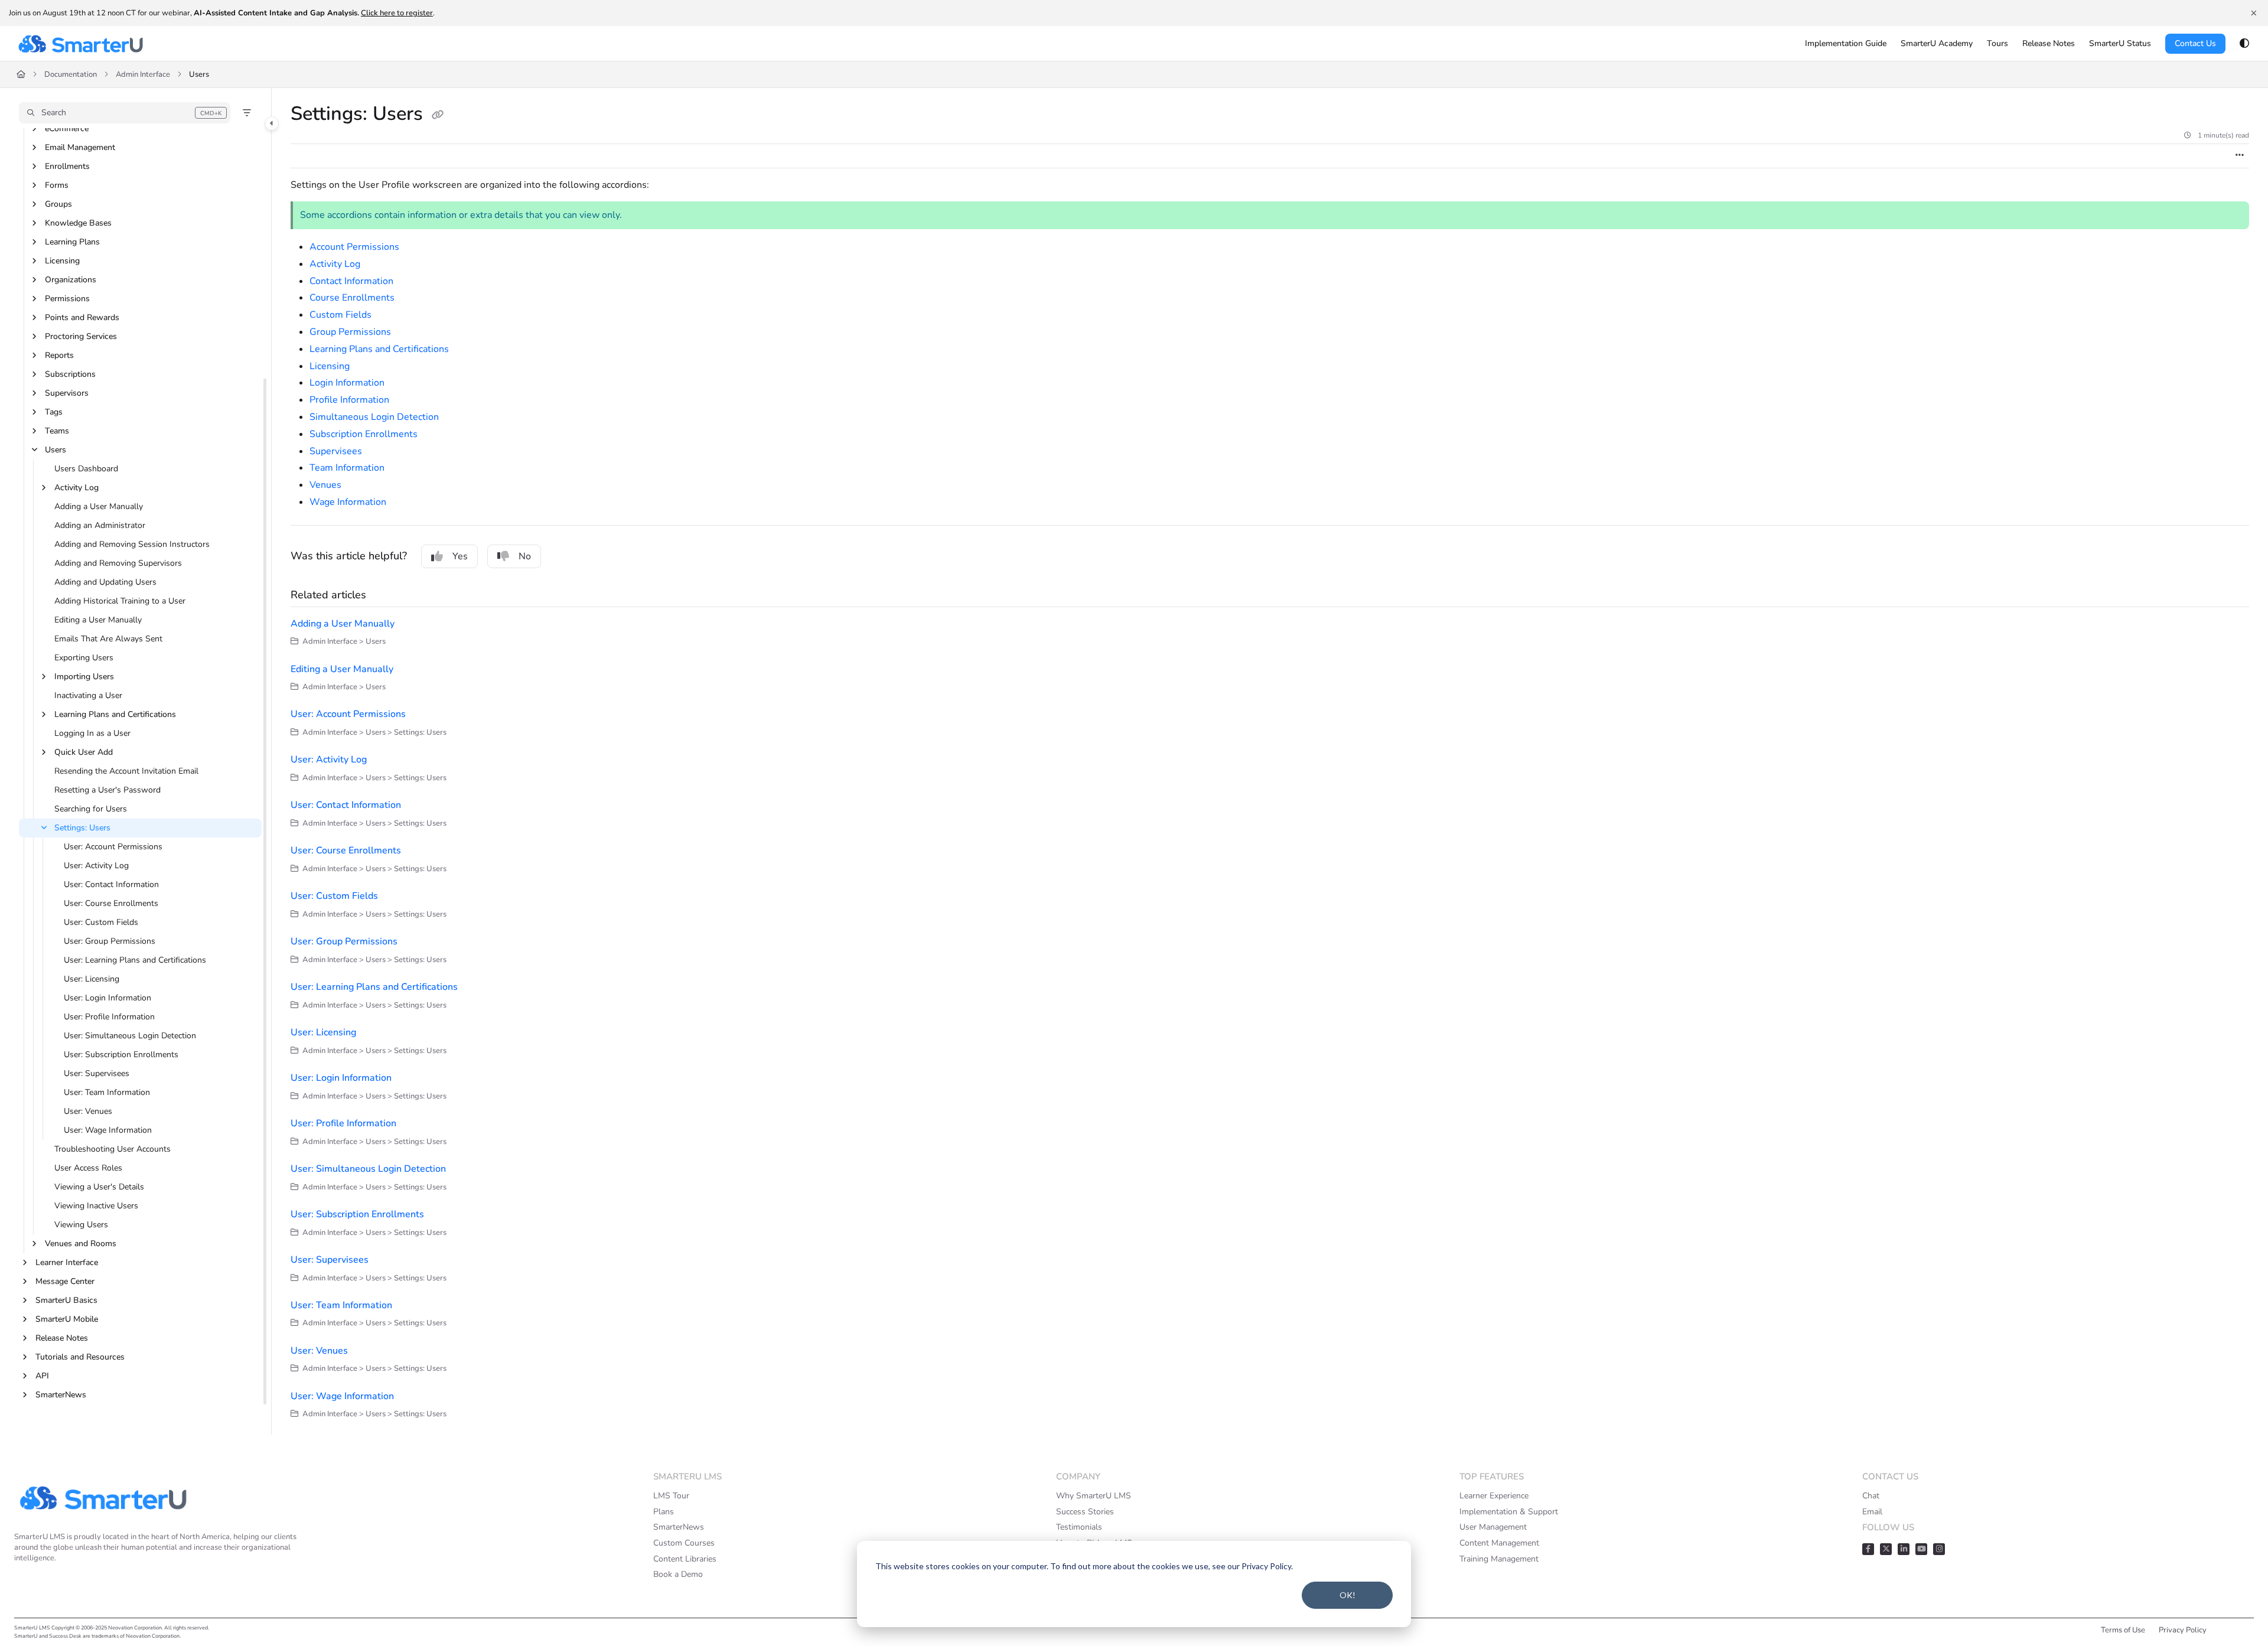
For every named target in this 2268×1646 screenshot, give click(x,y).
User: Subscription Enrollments (121, 1055)
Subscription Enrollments (364, 434)
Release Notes (62, 1338)
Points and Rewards (82, 317)
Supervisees (336, 451)
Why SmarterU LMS (1094, 1496)
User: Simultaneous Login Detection (130, 1036)
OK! (1348, 1595)
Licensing (62, 261)
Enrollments (67, 166)
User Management (1493, 1527)
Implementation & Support (1509, 1512)
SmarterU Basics (66, 1300)
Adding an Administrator (100, 525)
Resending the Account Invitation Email (126, 771)
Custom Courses (684, 1543)
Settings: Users (82, 828)
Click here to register (397, 13)
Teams (57, 431)
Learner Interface (67, 1262)
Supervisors (67, 393)
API (42, 1376)
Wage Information (348, 502)
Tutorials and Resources (80, 1357)
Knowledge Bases (78, 223)
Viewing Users (81, 1225)
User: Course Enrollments (111, 903)
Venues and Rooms (81, 1244)
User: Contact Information (111, 884)
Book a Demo (678, 1574)
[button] (125, 113)
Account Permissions (354, 247)
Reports (59, 355)
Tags (54, 412)
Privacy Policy (2183, 1630)
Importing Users (84, 677)
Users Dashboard (86, 469)
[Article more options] (2240, 156)
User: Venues (88, 1111)
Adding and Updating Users (105, 582)
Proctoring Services (81, 336)
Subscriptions (70, 374)
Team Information (347, 468)
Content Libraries (685, 1559)
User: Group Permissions (110, 941)
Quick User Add (84, 752)
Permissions (67, 299)
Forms (57, 185)
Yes (460, 556)
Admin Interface (143, 74)
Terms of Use (2123, 1630)
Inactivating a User (88, 695)
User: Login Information (107, 998)
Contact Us (2195, 43)
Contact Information (351, 281)
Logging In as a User (92, 733)
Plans (664, 1512)
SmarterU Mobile (67, 1319)
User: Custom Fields (101, 922)
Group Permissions (350, 332)
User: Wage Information (108, 1130)
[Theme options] (2244, 44)
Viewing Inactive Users (96, 1206)
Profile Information (349, 400)
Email (1872, 1512)
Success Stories (1085, 1512)
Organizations (71, 280)
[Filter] (247, 113)
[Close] (2254, 13)
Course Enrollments (352, 298)
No (525, 556)
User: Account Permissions (113, 847)
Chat (1871, 1496)
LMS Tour (671, 1496)
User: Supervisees (97, 1073)
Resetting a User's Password (107, 790)
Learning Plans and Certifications (115, 714)
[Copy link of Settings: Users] (438, 115)
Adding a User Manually (99, 506)
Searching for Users (91, 809)
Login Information (347, 383)
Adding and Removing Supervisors (118, 563)
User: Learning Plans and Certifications (135, 960)
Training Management (1499, 1559)
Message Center (65, 1281)
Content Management (1499, 1543)
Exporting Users (84, 658)
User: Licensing (92, 979)
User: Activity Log (96, 866)
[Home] (80, 44)
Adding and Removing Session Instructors (132, 544)
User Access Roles (88, 1168)
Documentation (71, 74)
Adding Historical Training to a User (120, 601)
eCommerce (67, 128)
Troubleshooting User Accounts (113, 1149)
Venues (325, 485)
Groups (58, 204)
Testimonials (1079, 1527)
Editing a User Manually (98, 620)
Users (199, 74)
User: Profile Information (109, 1017)
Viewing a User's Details (99, 1187)
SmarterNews (61, 1395)
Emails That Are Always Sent (108, 639)
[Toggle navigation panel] (272, 123)
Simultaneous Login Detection (374, 417)
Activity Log (76, 488)
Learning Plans (72, 242)
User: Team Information (107, 1092)
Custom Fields (340, 315)
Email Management (80, 147)
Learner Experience (1494, 1496)
